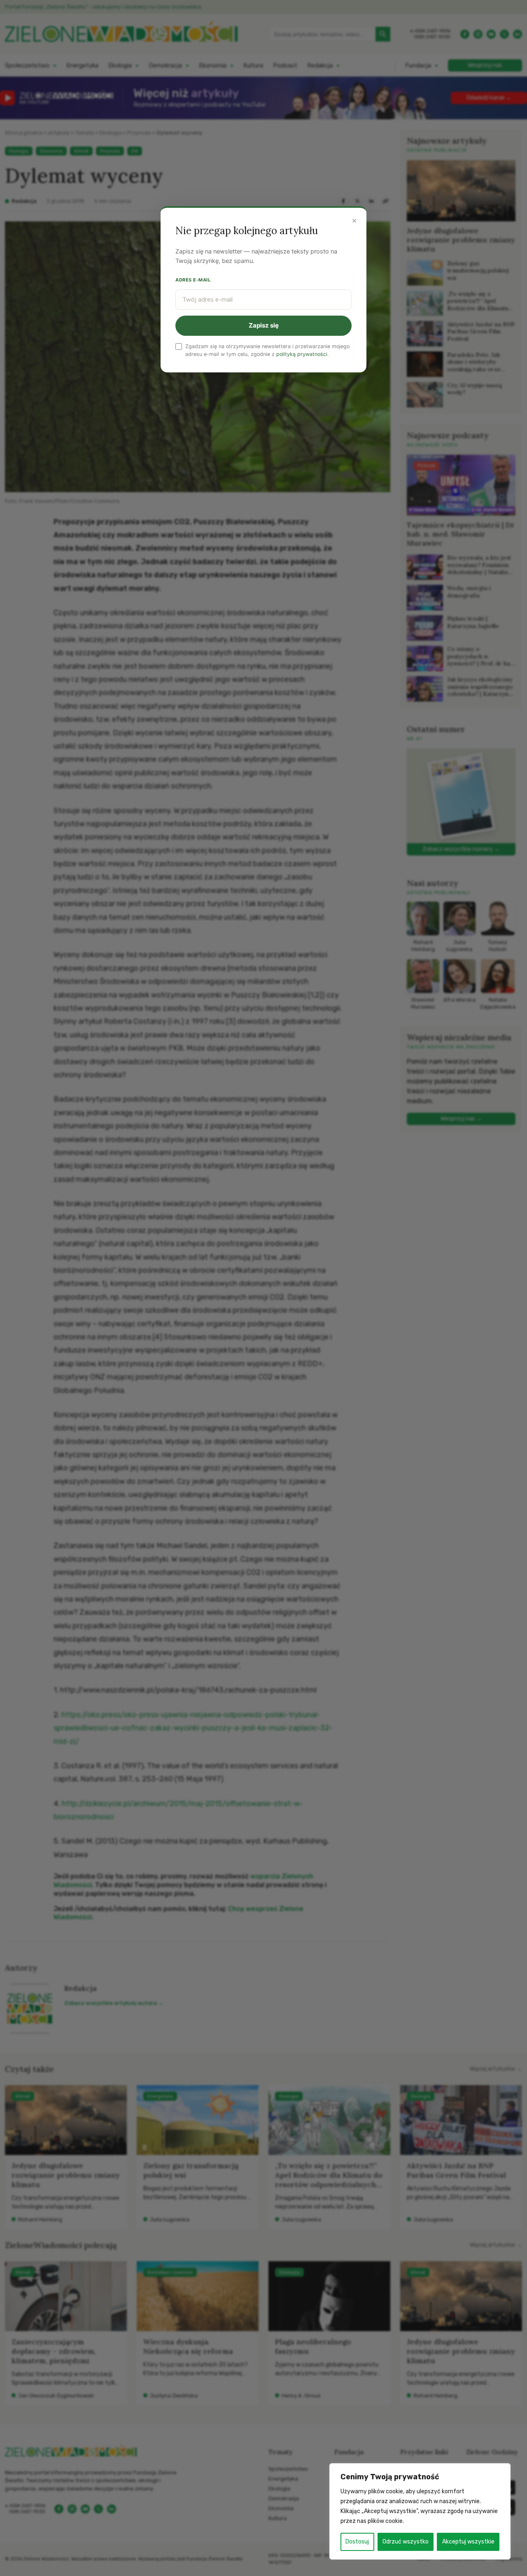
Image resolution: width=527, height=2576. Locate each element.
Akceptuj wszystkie (468, 2542)
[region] (420, 2511)
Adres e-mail (193, 280)
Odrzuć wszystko (406, 2542)
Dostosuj (357, 2542)
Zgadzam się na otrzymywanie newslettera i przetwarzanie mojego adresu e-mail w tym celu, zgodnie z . (267, 350)
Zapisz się (264, 325)
